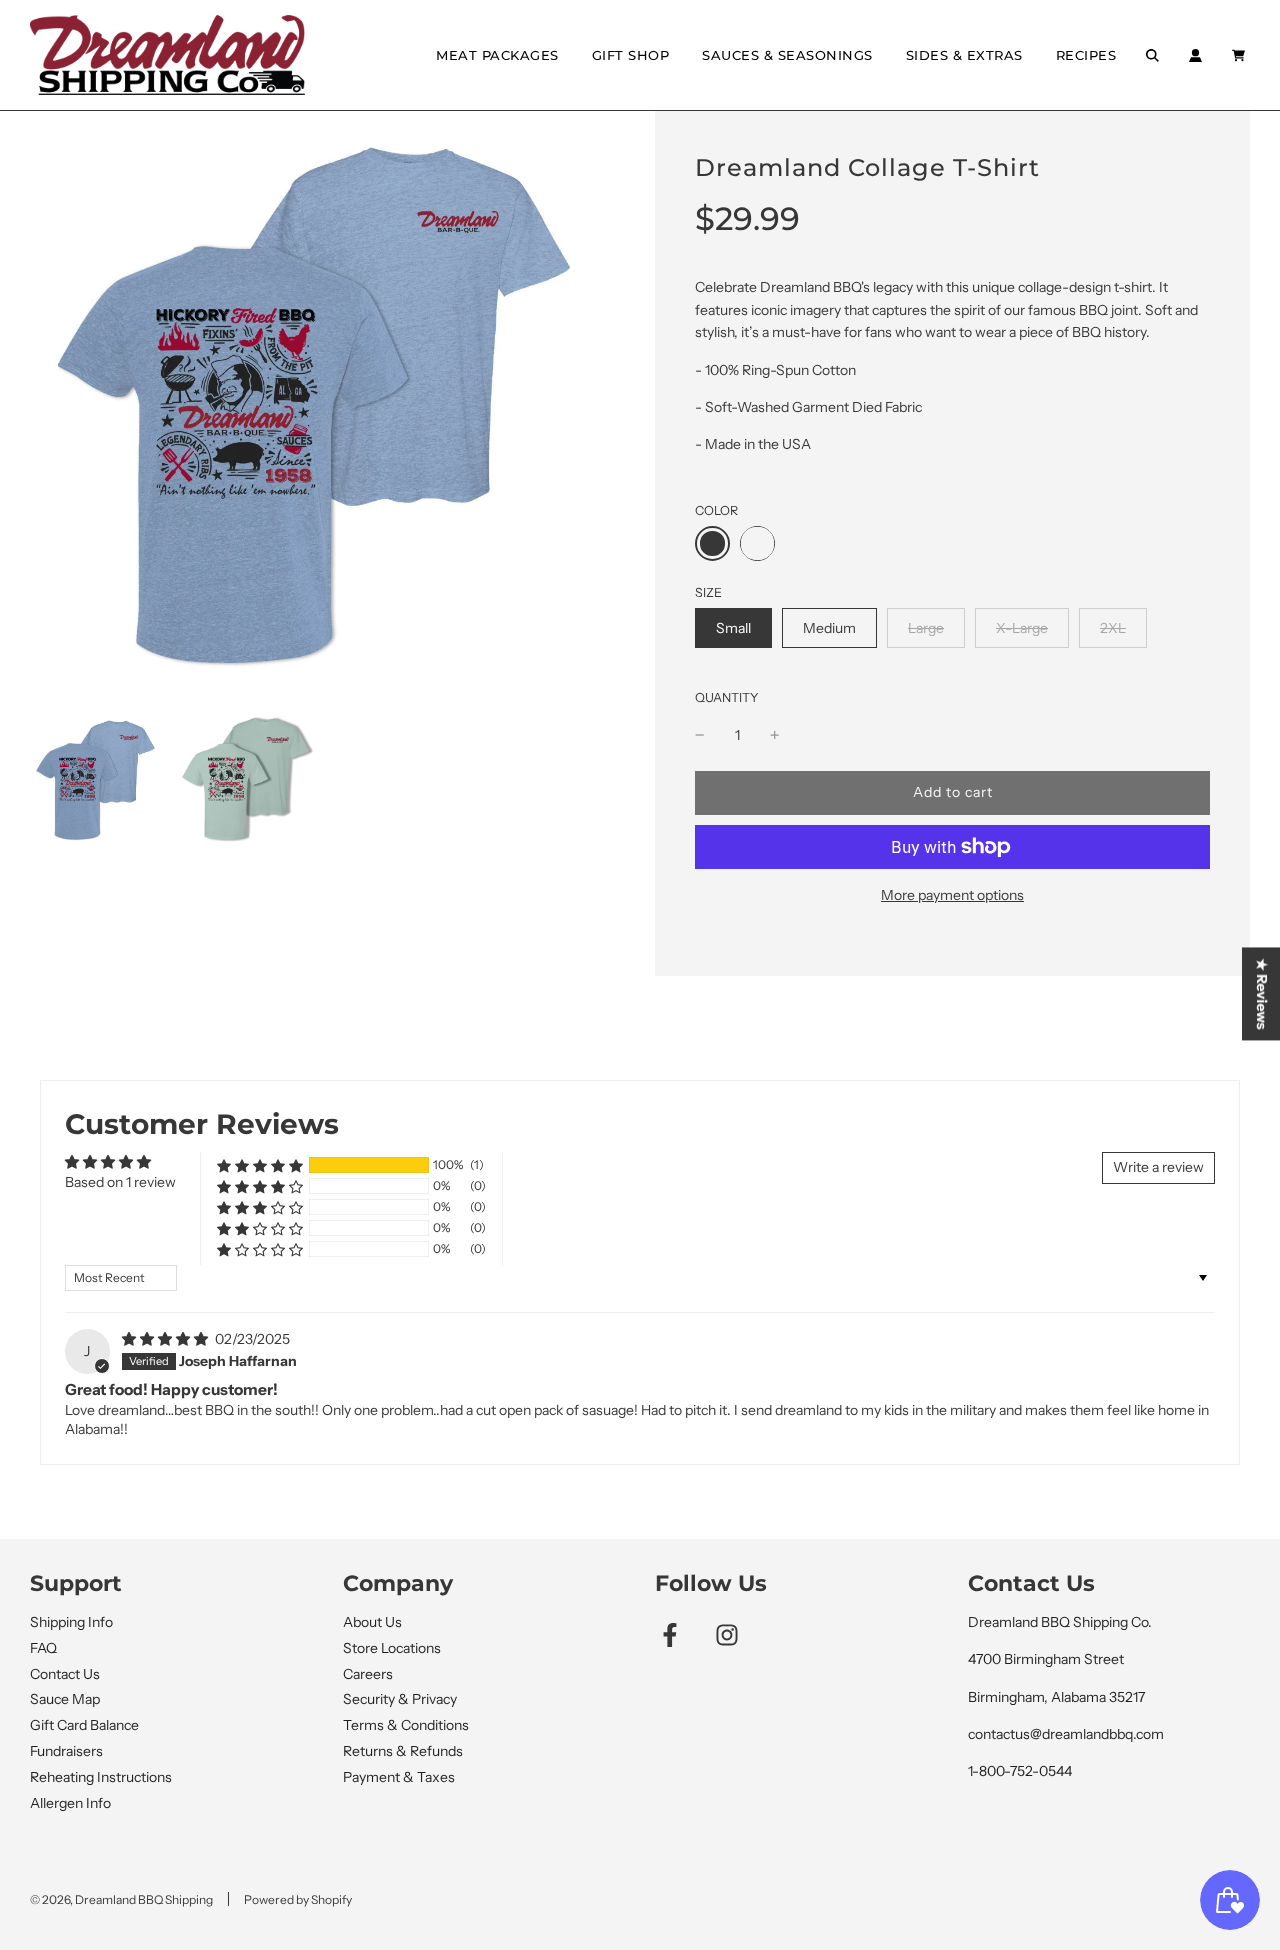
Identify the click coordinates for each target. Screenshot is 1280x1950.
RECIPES (1086, 55)
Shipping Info (71, 1622)
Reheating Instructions (101, 1777)
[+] (775, 735)
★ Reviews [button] (1262, 993)
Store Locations (392, 1648)
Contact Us (65, 1674)
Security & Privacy (400, 1699)
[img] (166, 1339)
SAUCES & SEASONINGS (787, 55)
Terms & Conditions (406, 1725)
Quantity (727, 697)
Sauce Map (65, 1699)
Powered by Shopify (298, 1899)
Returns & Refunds (403, 1751)
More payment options (952, 895)
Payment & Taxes (399, 1777)
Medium (829, 627)
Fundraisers (66, 1751)
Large (925, 627)
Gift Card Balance (84, 1725)
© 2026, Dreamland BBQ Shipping (121, 1899)
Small (733, 627)
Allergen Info (70, 1803)
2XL (1112, 627)
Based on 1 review (120, 1182)
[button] (260, 1165)
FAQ (43, 1648)
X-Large (1021, 627)
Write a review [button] (1158, 1167)
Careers (368, 1674)
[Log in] (1195, 55)
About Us (372, 1622)
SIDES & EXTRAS (964, 55)
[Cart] (1241, 55)
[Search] (1152, 55)
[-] (700, 735)
